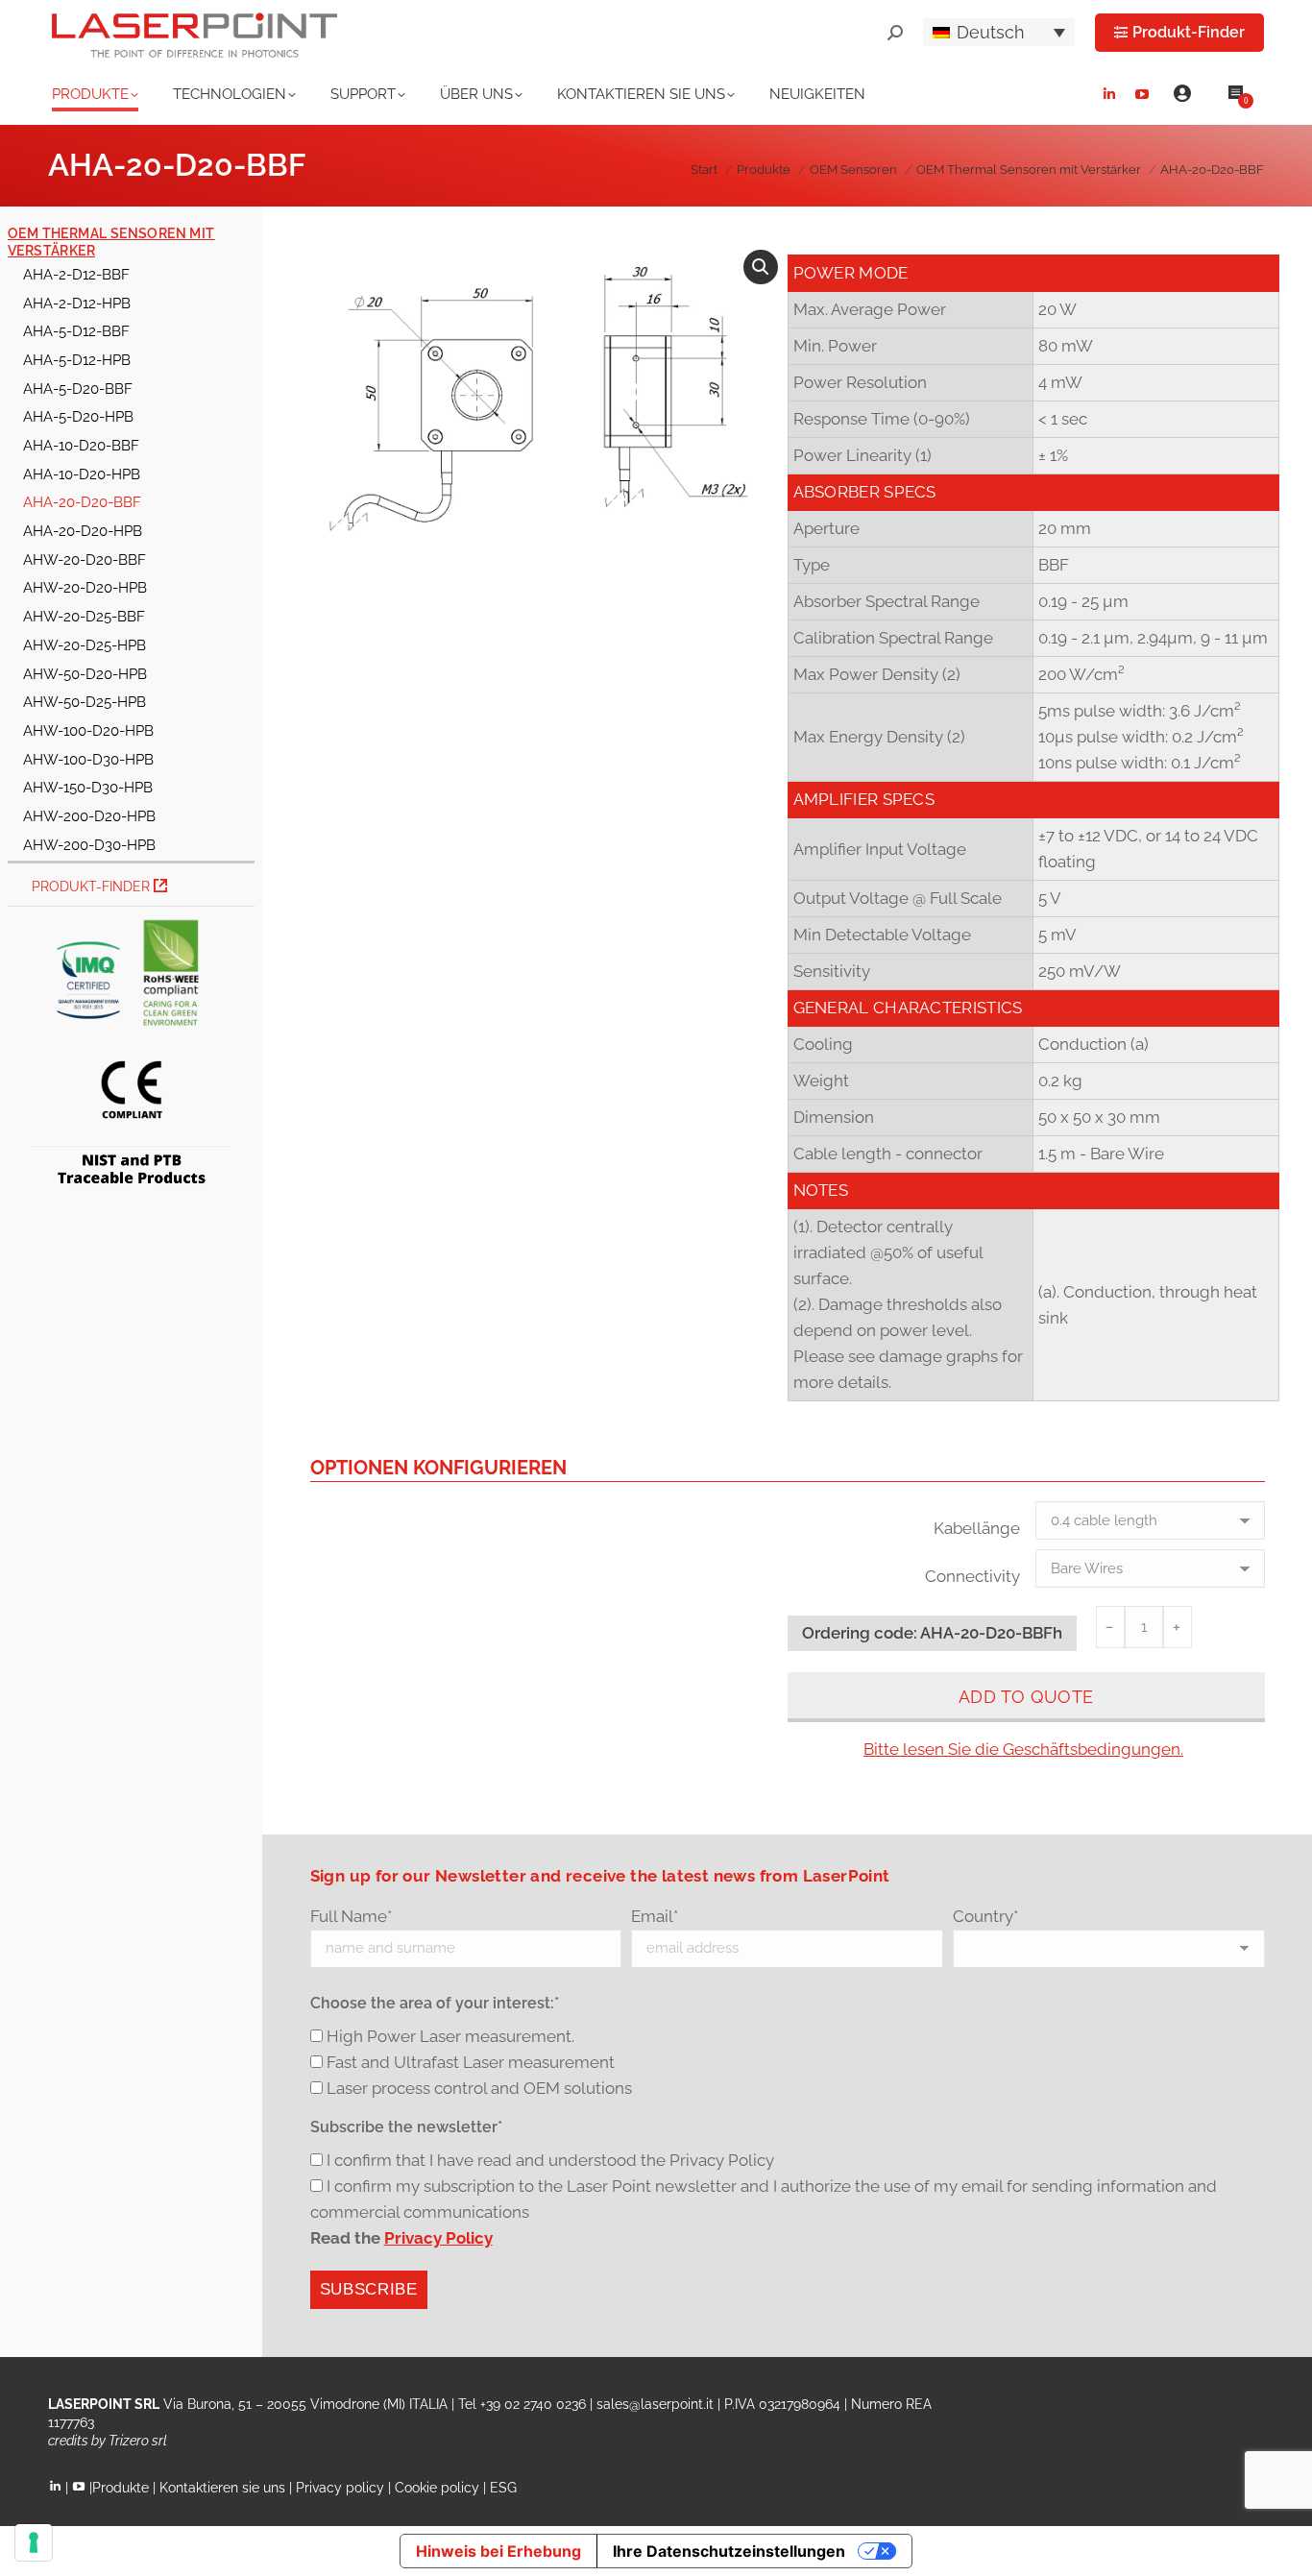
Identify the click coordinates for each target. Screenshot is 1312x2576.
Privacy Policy (438, 2238)
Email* (655, 1916)
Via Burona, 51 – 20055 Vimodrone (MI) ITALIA (305, 2404)
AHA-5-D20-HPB (78, 416)
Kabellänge (977, 1528)
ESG (503, 2488)
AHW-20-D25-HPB (85, 645)
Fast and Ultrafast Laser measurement (471, 2062)
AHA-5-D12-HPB (77, 360)
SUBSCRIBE (369, 2289)
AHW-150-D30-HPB (88, 787)
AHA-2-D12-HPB (77, 303)
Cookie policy (437, 2488)
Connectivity (972, 1576)
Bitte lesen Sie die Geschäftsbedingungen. (1023, 1749)
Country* (985, 1916)
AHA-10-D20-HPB (82, 474)
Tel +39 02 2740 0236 (522, 2404)
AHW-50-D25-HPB (85, 702)
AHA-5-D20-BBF (78, 389)
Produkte (121, 2488)
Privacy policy (340, 2488)
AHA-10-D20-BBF (81, 445)
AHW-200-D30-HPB (89, 845)
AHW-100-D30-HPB (88, 759)
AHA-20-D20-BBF (82, 502)
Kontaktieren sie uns (222, 2488)
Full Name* (351, 1916)
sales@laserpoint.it (655, 2404)
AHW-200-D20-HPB (89, 816)
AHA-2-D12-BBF (76, 274)
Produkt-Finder (93, 887)
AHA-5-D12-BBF (76, 331)
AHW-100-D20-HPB (88, 730)
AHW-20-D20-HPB (85, 587)
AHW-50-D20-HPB (85, 674)
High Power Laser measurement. (450, 2036)
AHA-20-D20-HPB (83, 531)
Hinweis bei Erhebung (498, 2551)
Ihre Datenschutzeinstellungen (729, 2551)
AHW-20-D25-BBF (84, 616)
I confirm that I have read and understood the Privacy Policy (550, 2160)
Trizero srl (138, 2441)
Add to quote (1026, 1697)
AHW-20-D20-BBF (85, 559)
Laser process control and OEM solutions (479, 2088)
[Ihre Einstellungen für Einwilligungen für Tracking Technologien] (34, 2542)
